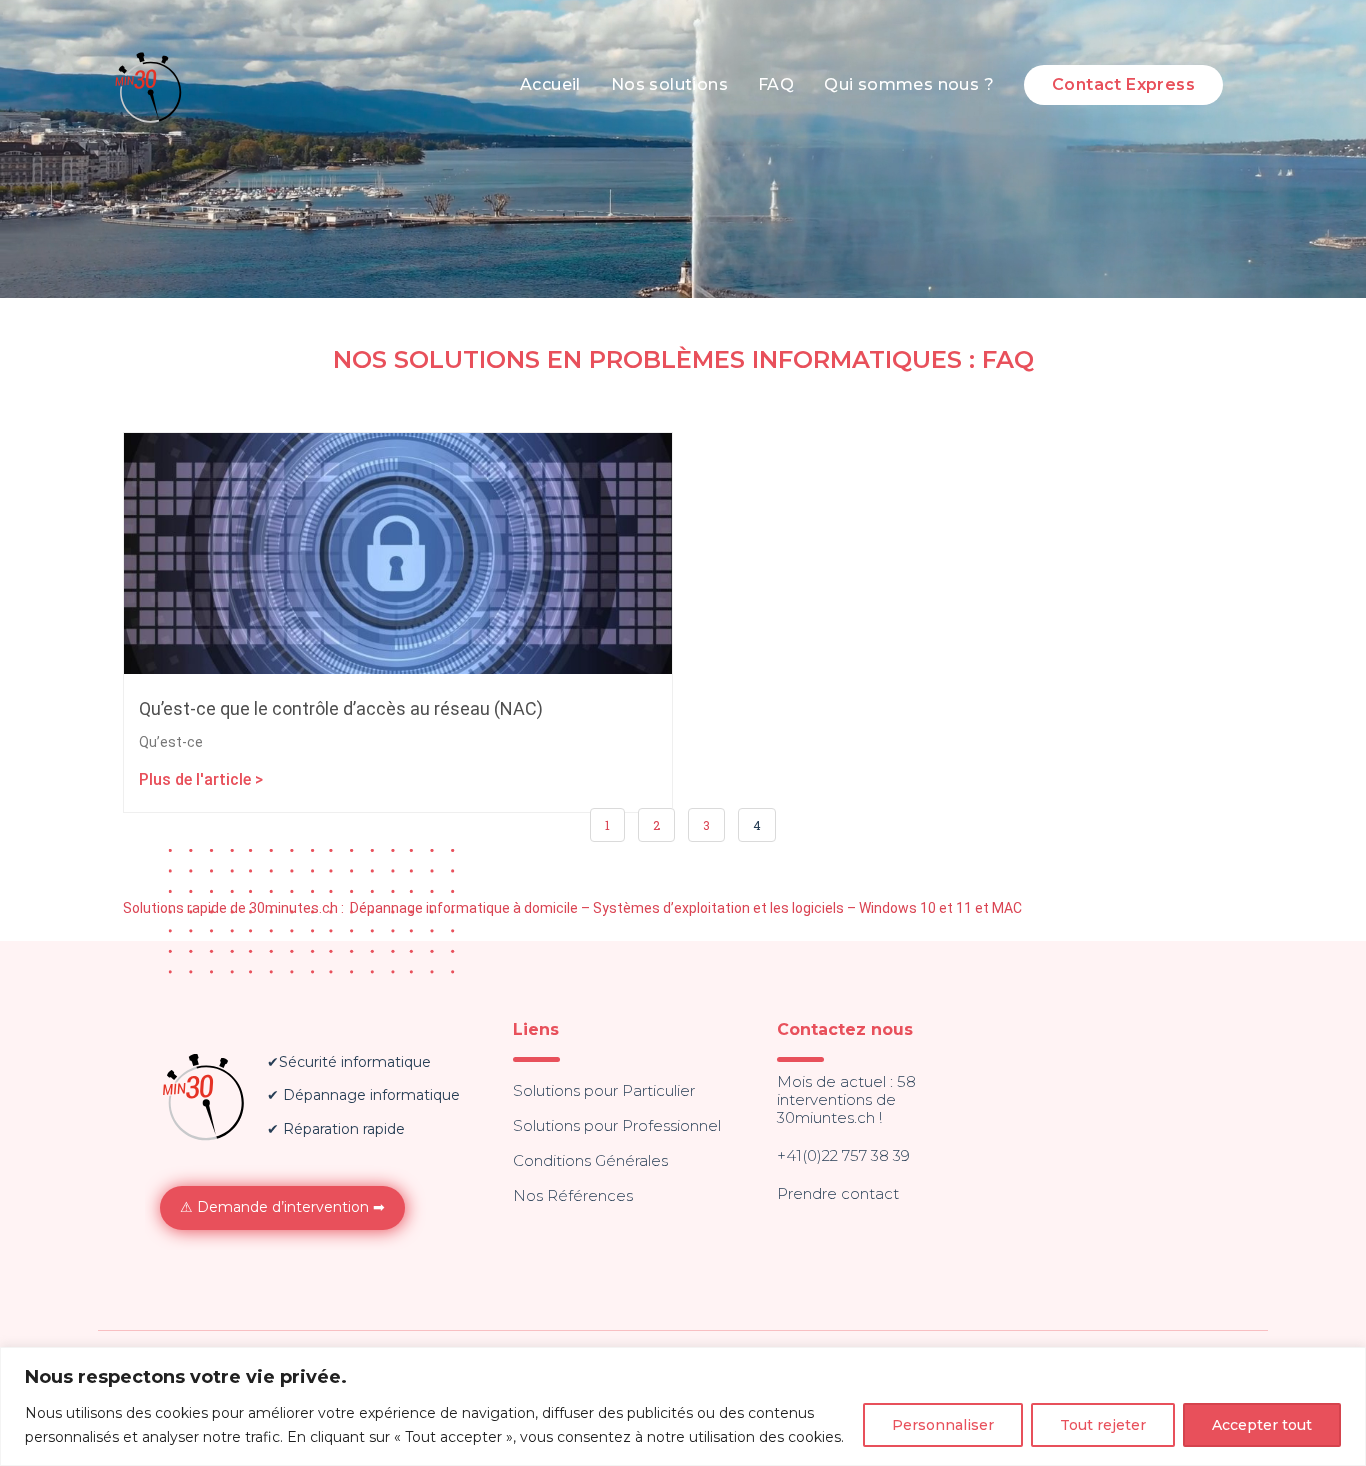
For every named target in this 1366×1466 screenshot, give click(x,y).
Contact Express (1123, 84)
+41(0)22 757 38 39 (843, 1155)
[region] (683, 1406)
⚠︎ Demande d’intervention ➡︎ (282, 1207)
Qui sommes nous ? (909, 84)
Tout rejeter (1103, 1425)
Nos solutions (669, 84)
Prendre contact (838, 1193)
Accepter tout (1262, 1425)
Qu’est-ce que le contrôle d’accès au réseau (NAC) (341, 708)
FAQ (776, 84)
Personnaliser (943, 1425)
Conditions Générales (590, 1160)
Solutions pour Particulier (604, 1090)
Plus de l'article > (201, 779)
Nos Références (573, 1195)
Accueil (550, 84)
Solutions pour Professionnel (617, 1125)
